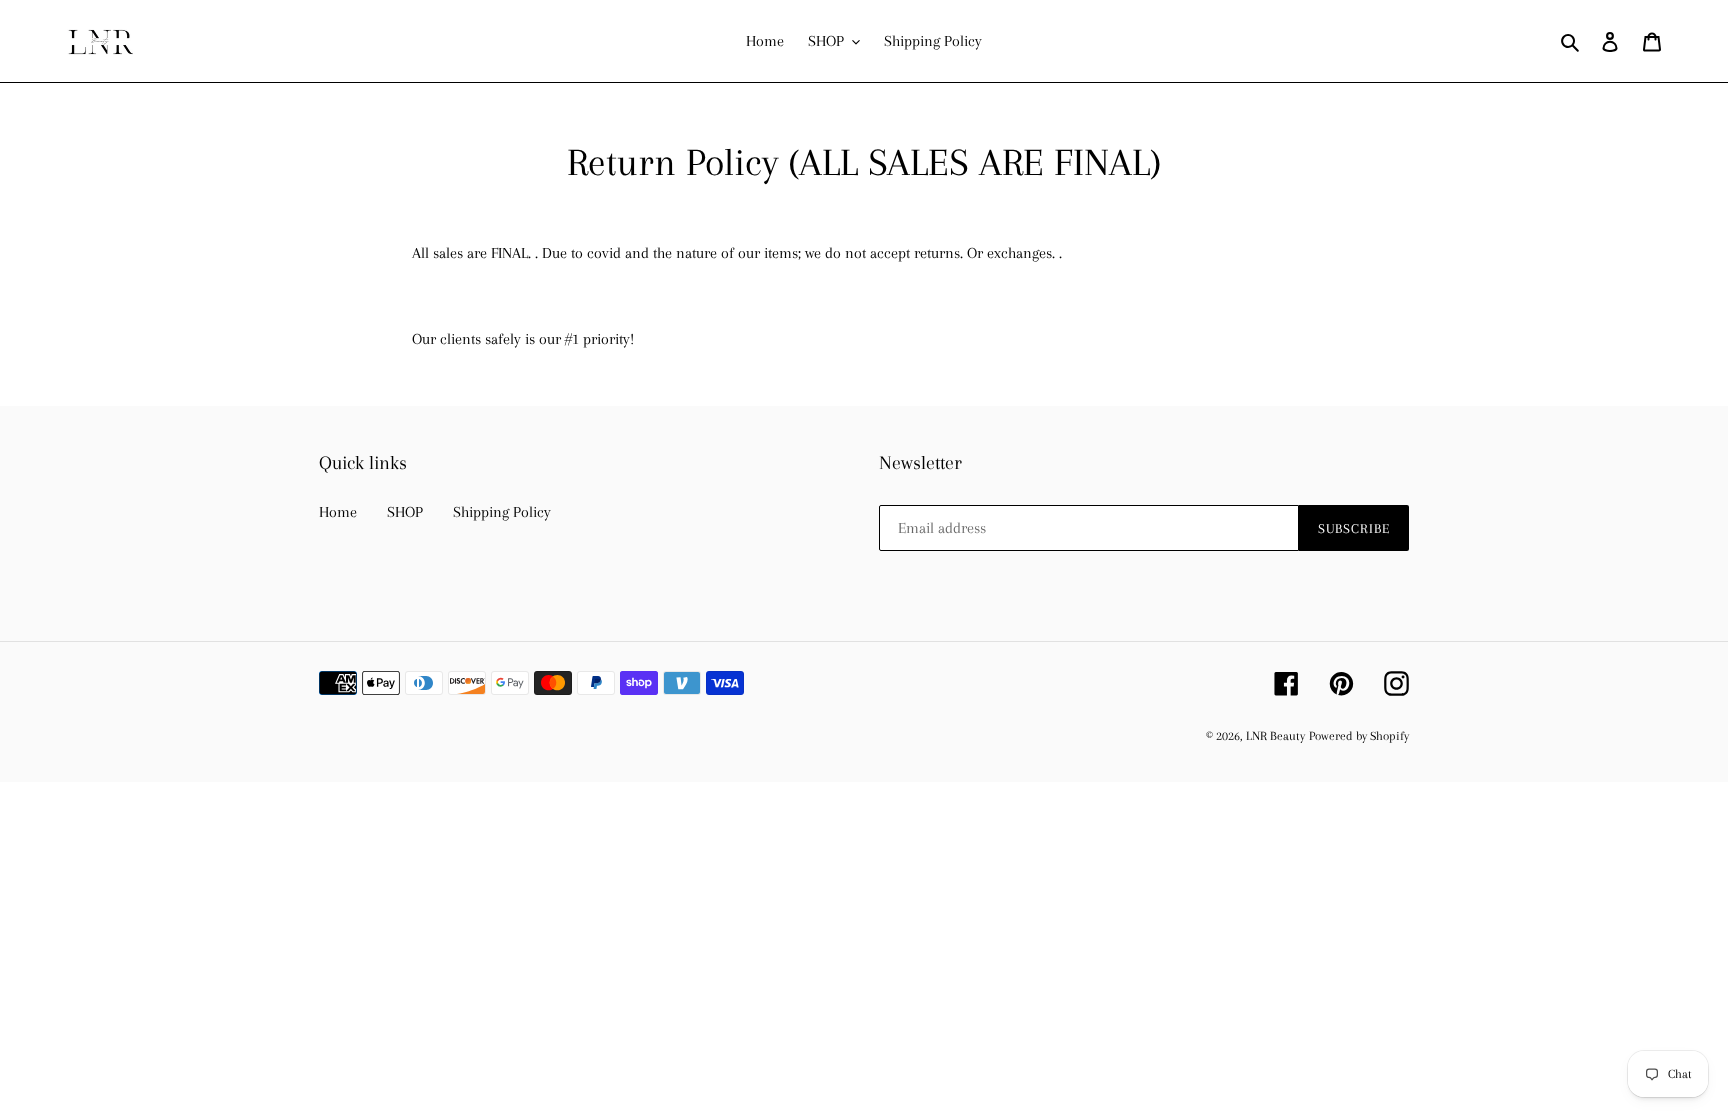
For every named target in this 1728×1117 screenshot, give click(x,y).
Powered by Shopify (1359, 736)
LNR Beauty (1275, 736)
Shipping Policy (502, 512)
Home (338, 512)
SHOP (405, 512)
